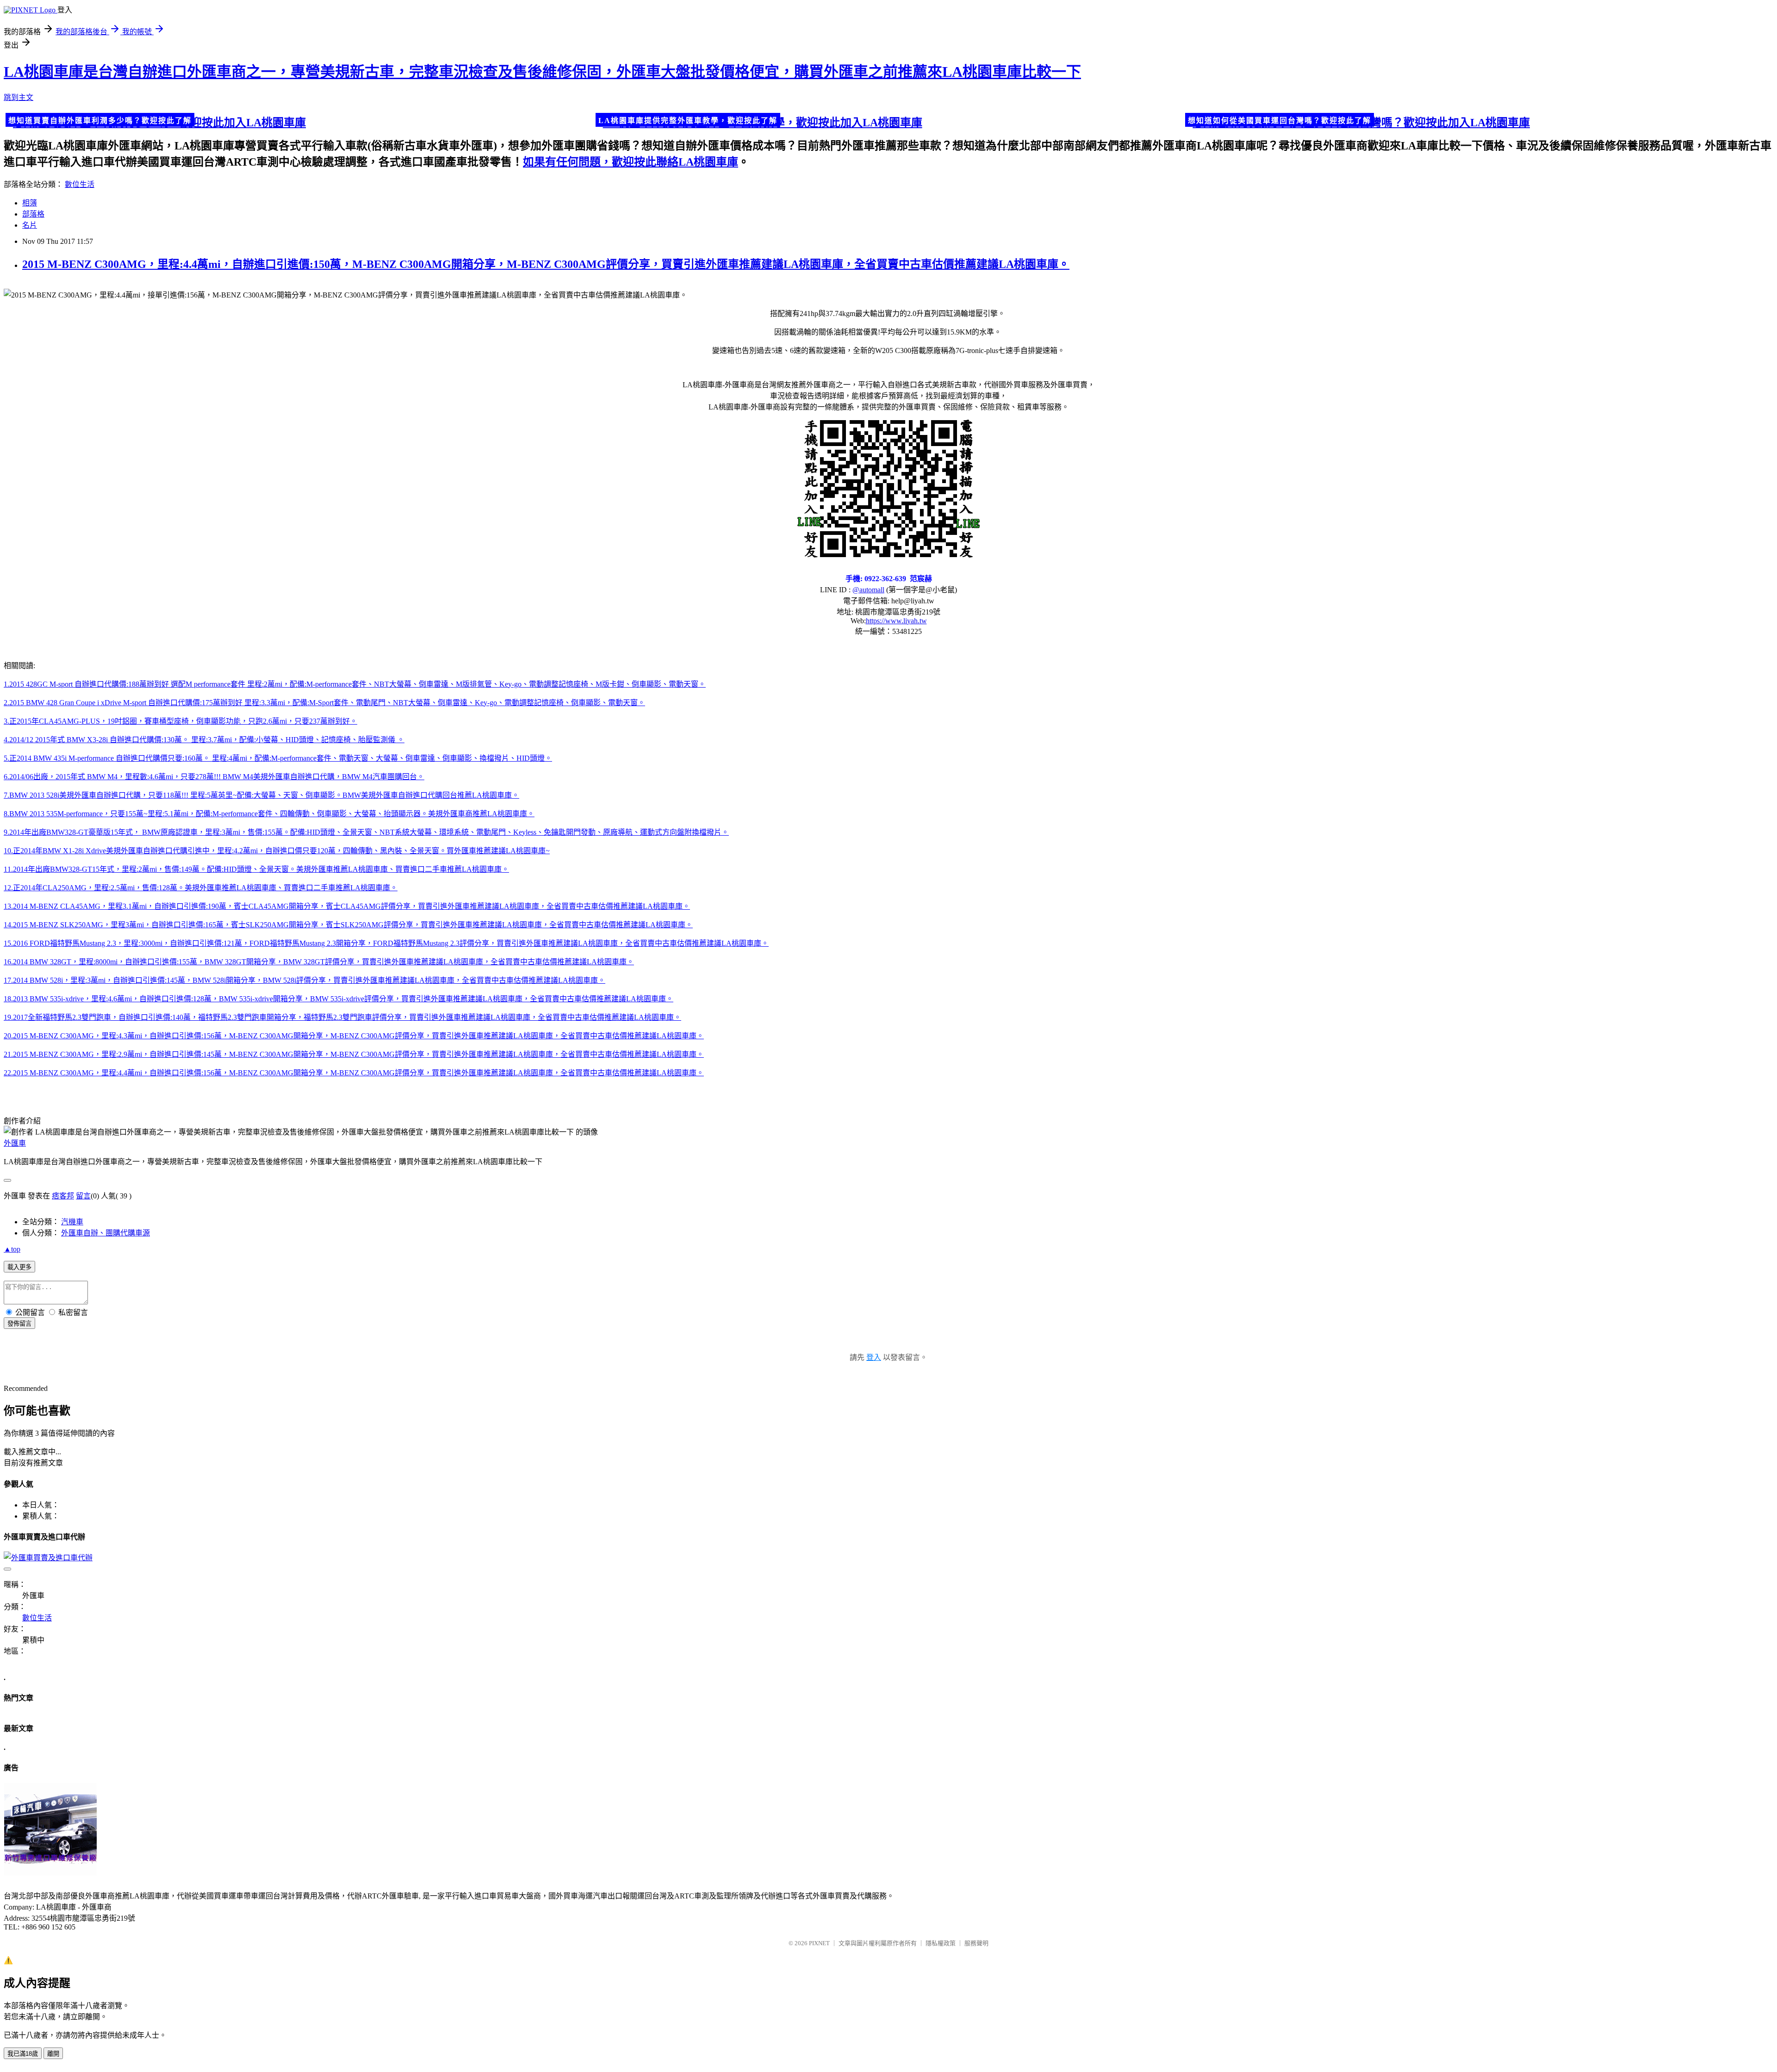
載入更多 (19, 1267)
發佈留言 (19, 1324)
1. (6, 684)
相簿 (30, 203)
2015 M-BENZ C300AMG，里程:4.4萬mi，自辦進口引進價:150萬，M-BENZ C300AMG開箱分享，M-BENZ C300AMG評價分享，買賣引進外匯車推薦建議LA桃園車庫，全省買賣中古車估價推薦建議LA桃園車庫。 (546, 264)
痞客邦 (63, 1196)
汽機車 (72, 1222)
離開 (53, 2054)
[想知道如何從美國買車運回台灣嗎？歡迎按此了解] (1478, 121)
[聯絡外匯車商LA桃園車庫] (888, 488)
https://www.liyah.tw (896, 621)
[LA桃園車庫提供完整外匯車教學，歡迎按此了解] (889, 121)
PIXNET (819, 1943)
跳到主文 (19, 97)
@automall (868, 590)
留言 (83, 1196)
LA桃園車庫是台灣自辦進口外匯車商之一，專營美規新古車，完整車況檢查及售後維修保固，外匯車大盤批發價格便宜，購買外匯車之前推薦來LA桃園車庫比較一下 (542, 72)
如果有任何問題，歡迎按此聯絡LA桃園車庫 (631, 162)
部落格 (33, 214)
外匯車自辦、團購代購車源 (106, 1233)
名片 (30, 225)
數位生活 (80, 184)
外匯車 (15, 1143)
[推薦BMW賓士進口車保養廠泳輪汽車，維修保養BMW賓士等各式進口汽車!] (50, 1873)
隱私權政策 (941, 1943)
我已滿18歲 (23, 2054)
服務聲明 (976, 1943)
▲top (12, 1249)
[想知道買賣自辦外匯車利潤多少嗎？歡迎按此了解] (299, 121)
